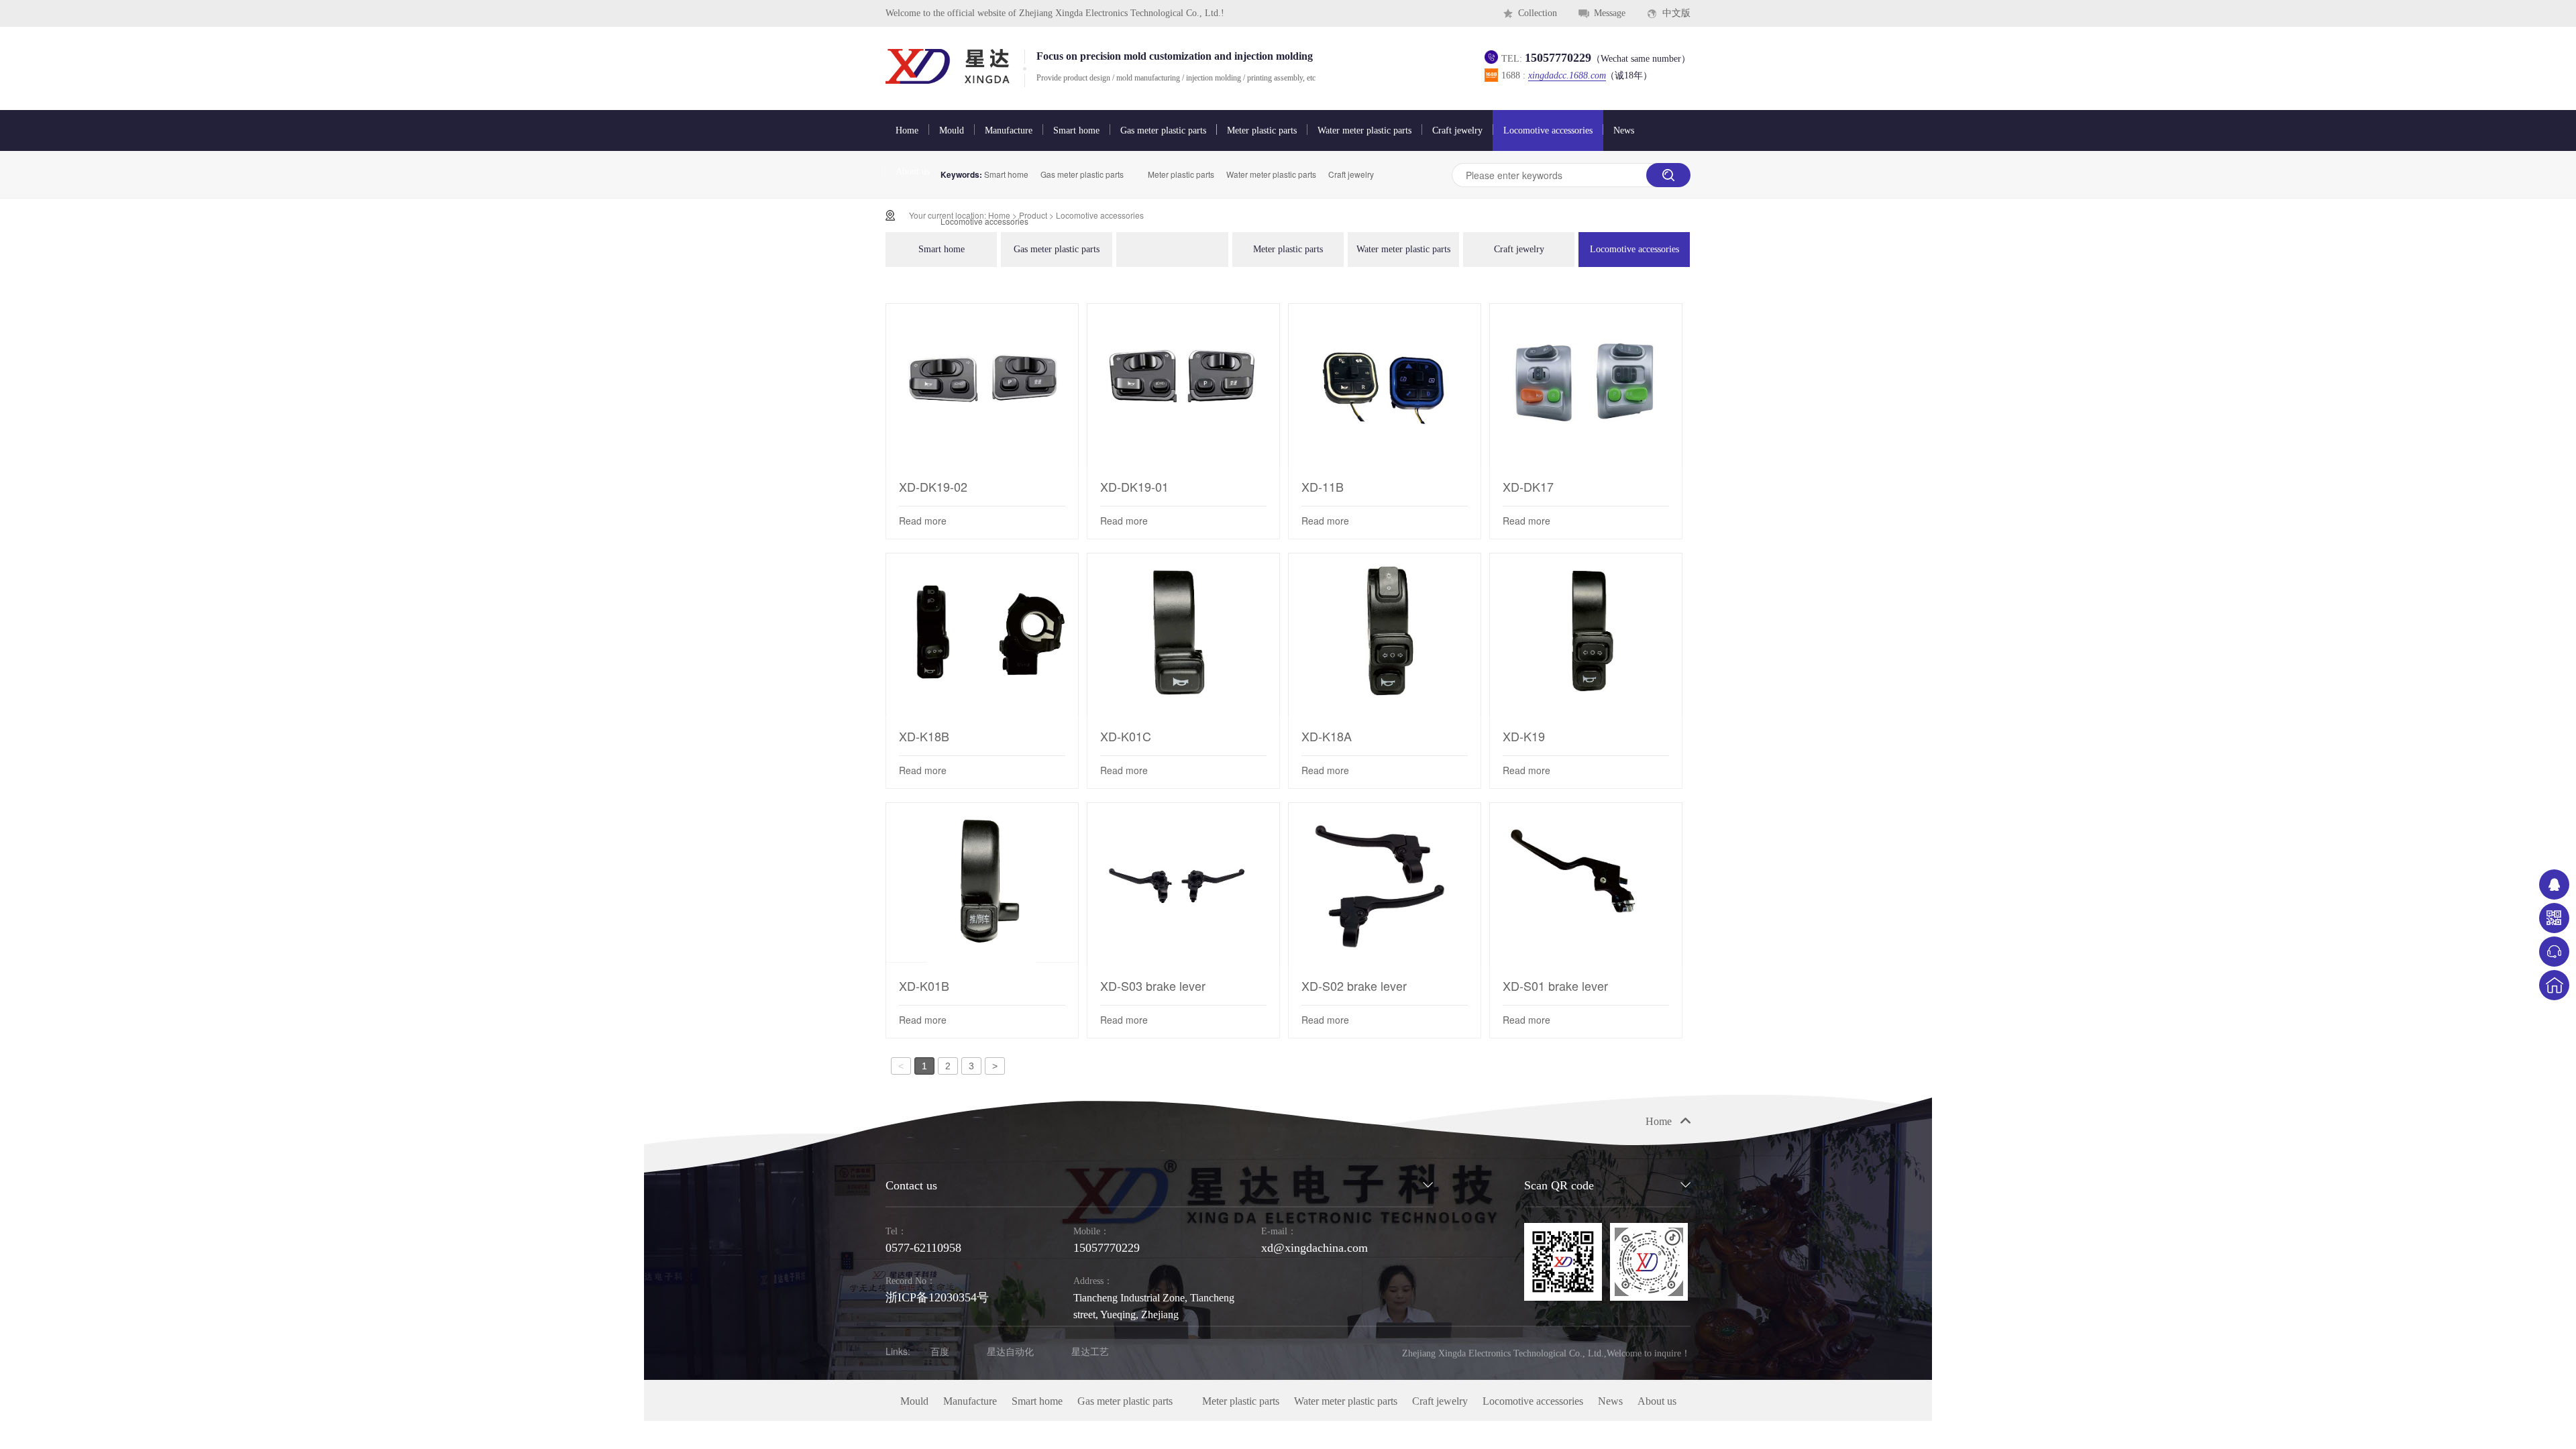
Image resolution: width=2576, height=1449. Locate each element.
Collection (1538, 13)
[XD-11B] (1385, 385)
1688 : (1577, 75)
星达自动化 (1010, 1351)
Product (1033, 215)
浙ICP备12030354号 (937, 1297)
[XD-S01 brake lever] (1586, 884)
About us (913, 171)
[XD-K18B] (982, 635)
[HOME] (2554, 985)
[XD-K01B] (982, 884)
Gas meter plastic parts (1163, 130)
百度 (940, 1351)
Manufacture (1009, 130)
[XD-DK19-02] (982, 385)
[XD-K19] (1586, 635)
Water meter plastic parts (1364, 130)
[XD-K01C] (1183, 635)
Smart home (1076, 130)
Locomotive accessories (1548, 130)
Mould (952, 130)
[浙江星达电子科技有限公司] (948, 69)
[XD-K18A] (1385, 635)
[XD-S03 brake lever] (1183, 884)
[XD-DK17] (1586, 385)
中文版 (1676, 13)
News (1624, 130)
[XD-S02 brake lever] (1385, 884)
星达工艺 (1090, 1351)
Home (907, 130)
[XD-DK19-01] (1183, 385)
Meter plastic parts (1262, 130)
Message (1610, 13)
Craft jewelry (1457, 130)
